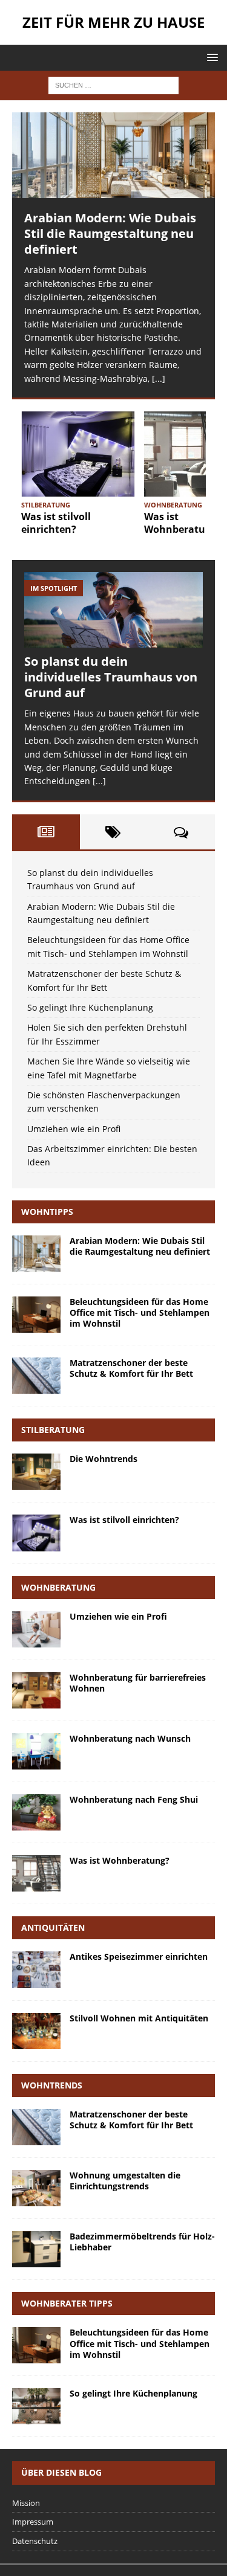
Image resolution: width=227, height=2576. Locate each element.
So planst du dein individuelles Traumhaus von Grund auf (111, 677)
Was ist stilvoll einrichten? (56, 523)
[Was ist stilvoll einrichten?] (78, 454)
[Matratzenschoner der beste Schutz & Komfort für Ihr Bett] (36, 1376)
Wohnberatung (58, 1587)
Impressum (33, 2522)
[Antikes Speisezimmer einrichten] (36, 1969)
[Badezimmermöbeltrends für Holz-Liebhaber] (36, 2249)
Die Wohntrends (104, 1459)
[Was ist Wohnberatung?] (36, 1873)
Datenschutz (35, 2541)
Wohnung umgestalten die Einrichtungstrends (125, 2181)
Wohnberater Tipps (67, 2303)
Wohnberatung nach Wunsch (130, 1738)
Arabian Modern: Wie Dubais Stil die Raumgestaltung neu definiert (110, 233)
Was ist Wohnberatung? (183, 523)
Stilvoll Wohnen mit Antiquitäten (139, 2018)
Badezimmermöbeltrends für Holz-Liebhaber (142, 2242)
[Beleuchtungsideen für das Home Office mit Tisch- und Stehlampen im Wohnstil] (36, 1315)
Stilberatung (53, 1430)
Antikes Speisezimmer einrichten (139, 1956)
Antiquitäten (53, 1927)
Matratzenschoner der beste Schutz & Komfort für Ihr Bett (131, 1368)
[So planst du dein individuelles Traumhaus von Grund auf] (113, 610)
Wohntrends (52, 2085)
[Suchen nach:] (113, 84)
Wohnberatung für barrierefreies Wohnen (138, 1683)
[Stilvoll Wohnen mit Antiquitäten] (36, 2031)
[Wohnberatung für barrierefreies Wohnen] (36, 1690)
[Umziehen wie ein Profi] (36, 1629)
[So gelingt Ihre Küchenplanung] (36, 2406)
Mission (26, 2503)
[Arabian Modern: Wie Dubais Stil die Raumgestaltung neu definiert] (113, 155)
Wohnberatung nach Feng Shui (134, 1799)
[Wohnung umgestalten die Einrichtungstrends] (36, 2188)
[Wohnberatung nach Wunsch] (36, 1751)
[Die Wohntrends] (36, 1472)
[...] (159, 378)
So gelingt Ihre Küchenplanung (90, 1007)
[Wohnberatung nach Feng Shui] (36, 1812)
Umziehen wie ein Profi (74, 1129)
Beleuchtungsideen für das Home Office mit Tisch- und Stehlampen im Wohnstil (140, 1312)
